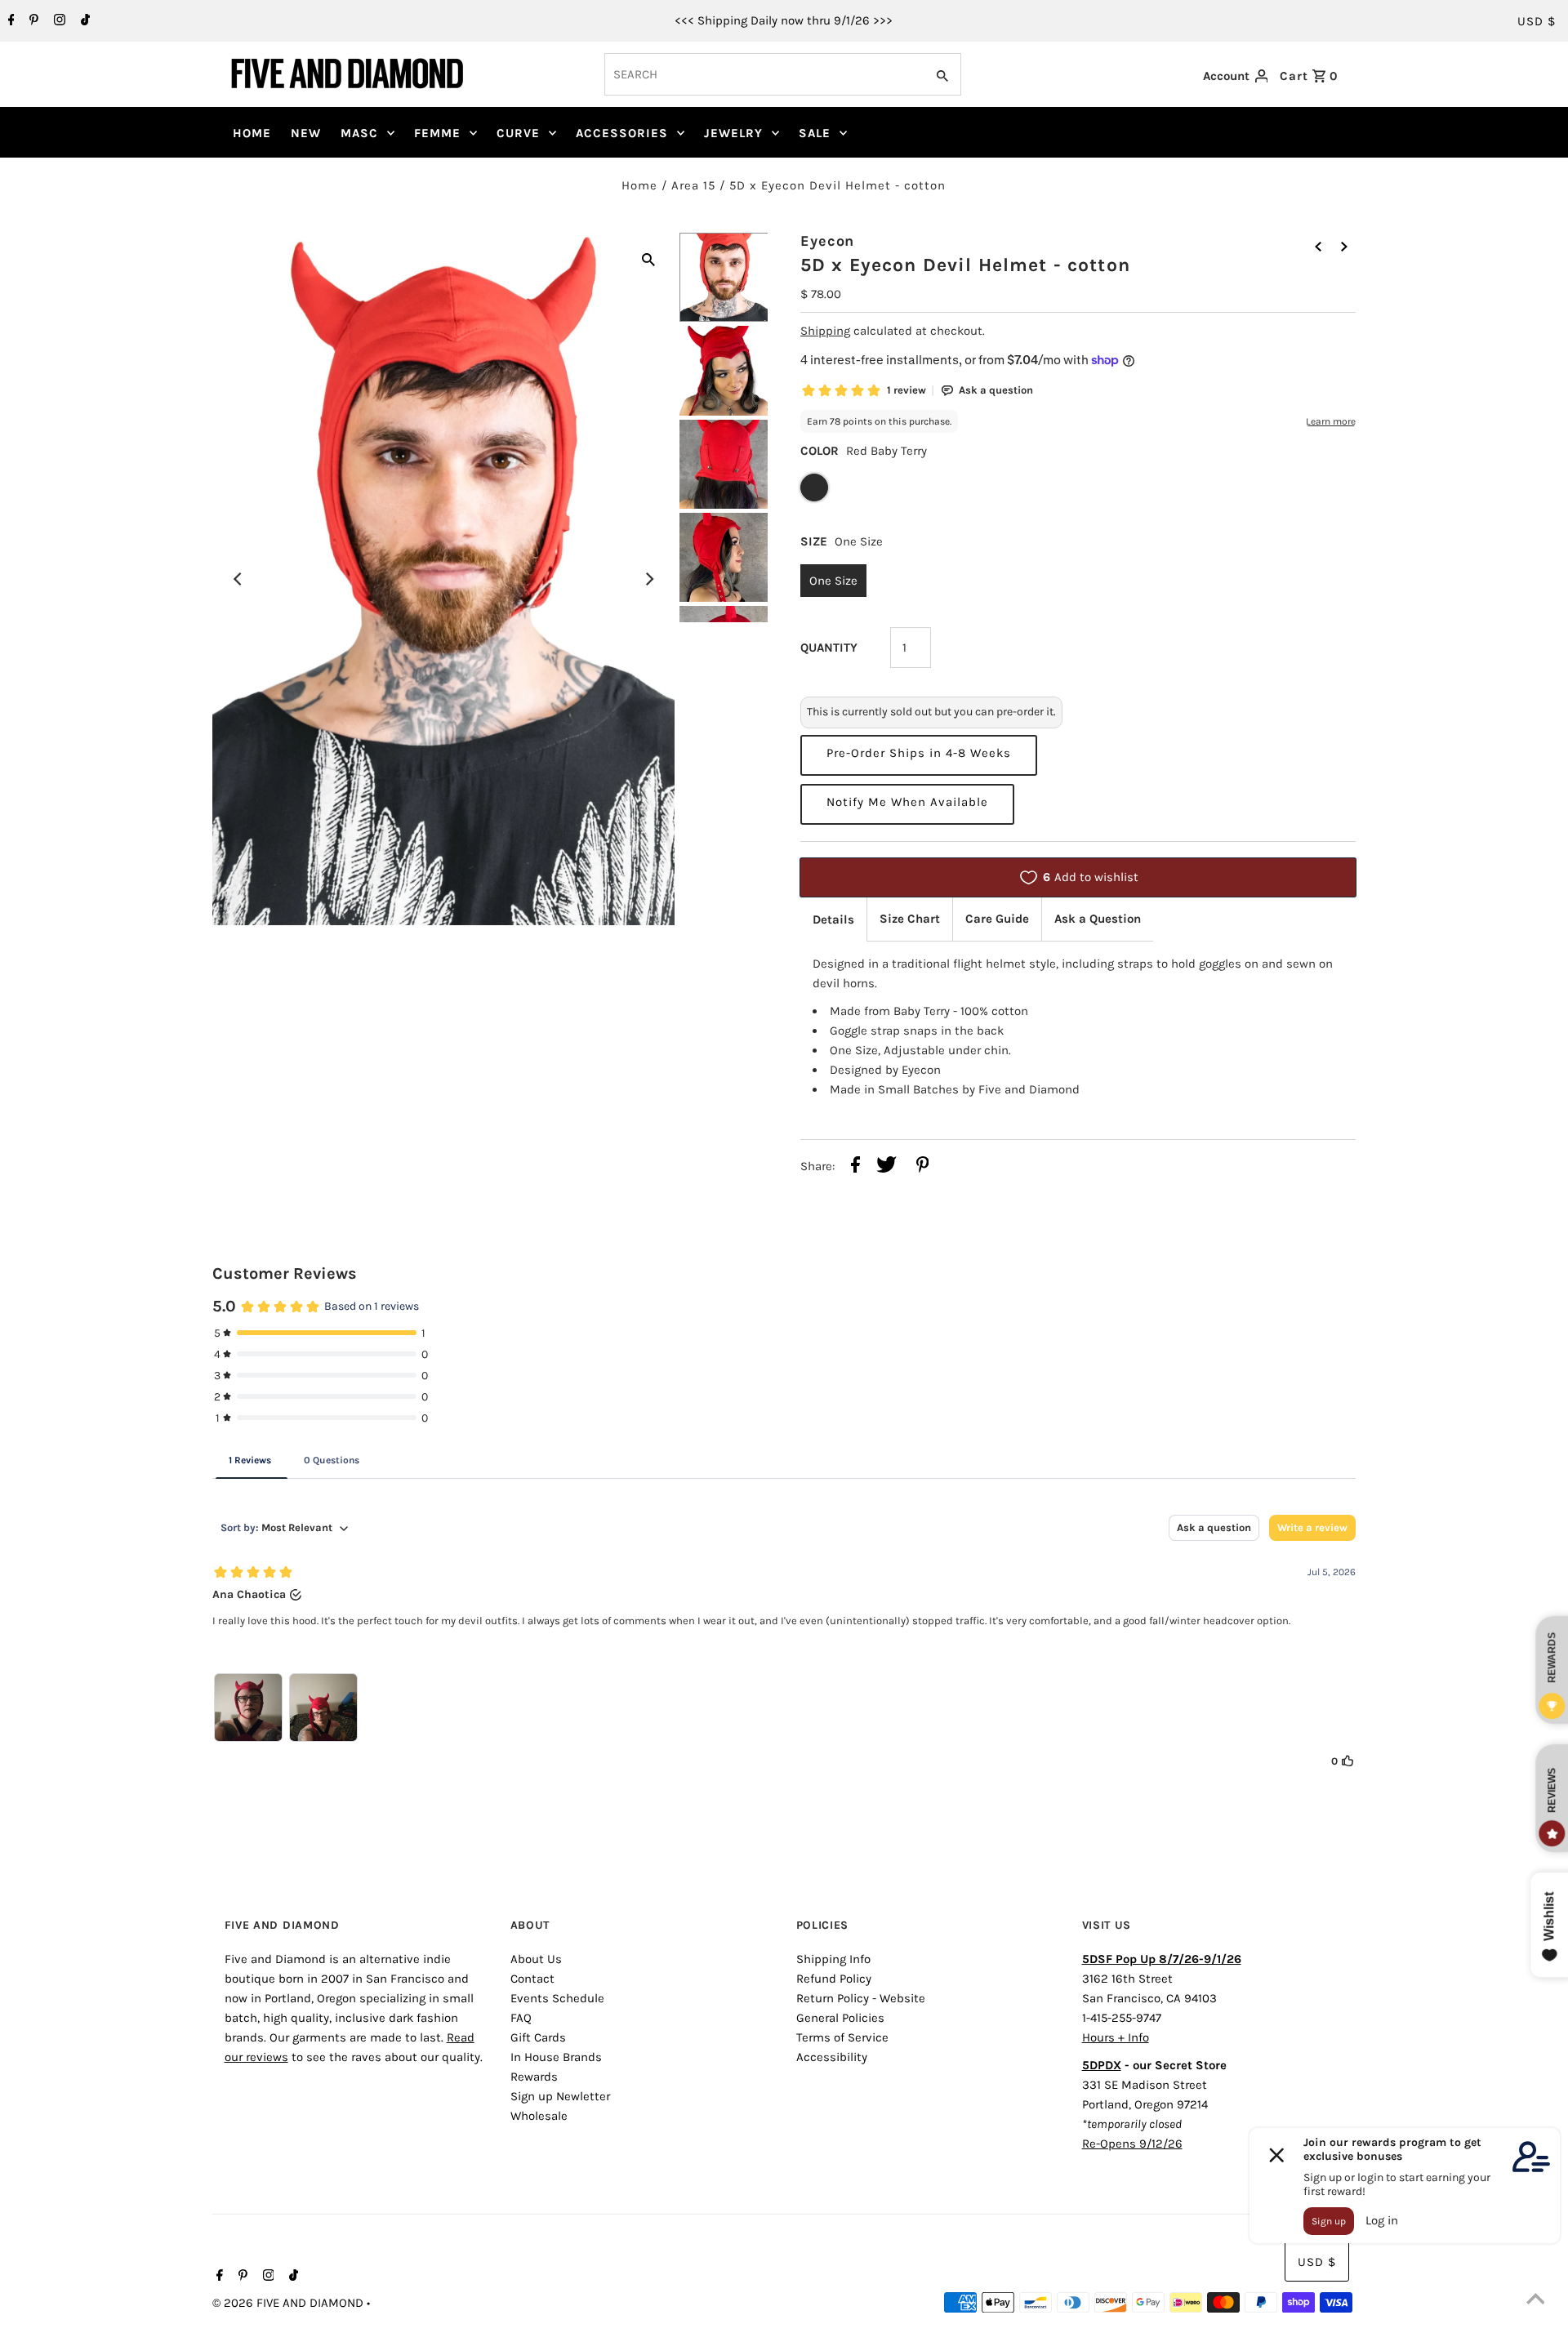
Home (639, 185)
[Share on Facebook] (855, 1167)
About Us (536, 1959)
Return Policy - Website (861, 1998)
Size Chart (910, 919)
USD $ (1537, 21)
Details (833, 919)
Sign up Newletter (560, 2096)
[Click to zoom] (648, 258)
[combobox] (763, 74)
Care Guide (997, 919)
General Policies (840, 2018)
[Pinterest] (32, 21)
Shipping (825, 331)
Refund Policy (834, 1979)
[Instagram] (58, 21)
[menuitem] (252, 133)
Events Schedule (557, 1998)
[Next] (648, 579)
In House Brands (556, 2057)
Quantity (829, 648)
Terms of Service (842, 2037)
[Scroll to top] (1535, 2300)
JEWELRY (733, 133)
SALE (815, 133)
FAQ (521, 2018)
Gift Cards (538, 2037)
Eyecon (827, 241)
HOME (252, 133)
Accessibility (832, 2057)
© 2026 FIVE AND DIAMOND (290, 2303)
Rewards (534, 2077)
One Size (833, 581)
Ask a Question (1098, 919)
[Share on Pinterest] (923, 1167)
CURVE (518, 133)
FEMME (437, 133)
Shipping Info (833, 1959)
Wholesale (539, 2116)
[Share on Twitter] (886, 1167)
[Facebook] (9, 21)
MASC (359, 133)
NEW (306, 133)
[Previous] (238, 579)
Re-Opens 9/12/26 (1132, 2144)
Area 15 (693, 185)
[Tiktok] (83, 21)
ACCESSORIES (622, 133)
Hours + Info (1116, 2037)
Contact (532, 1979)
